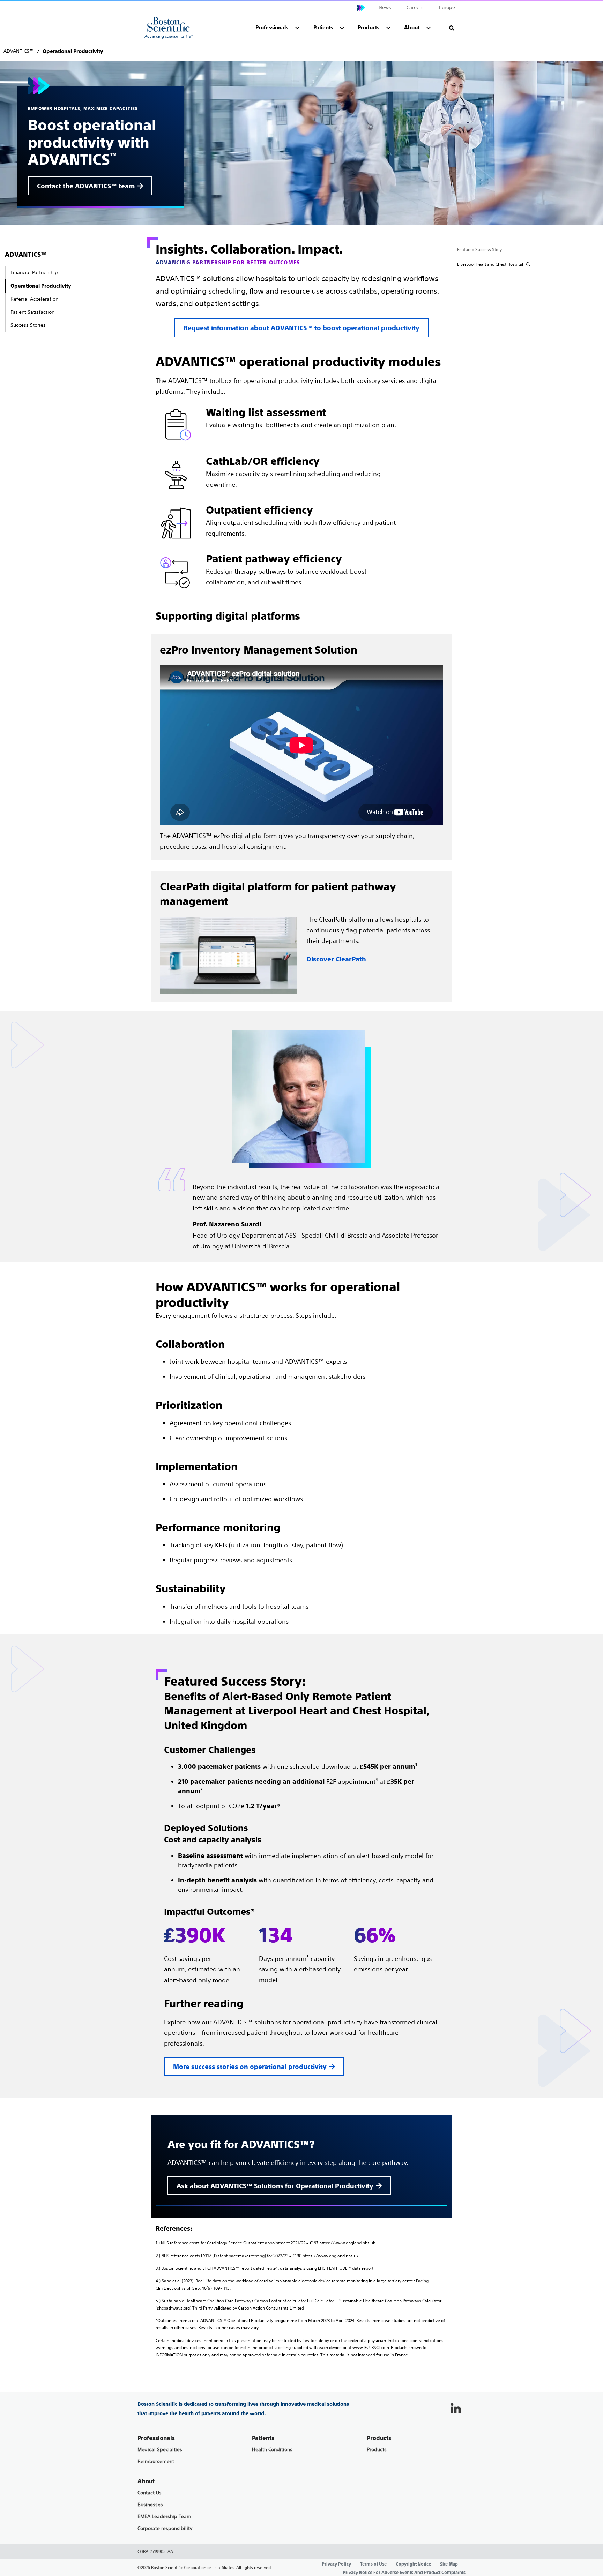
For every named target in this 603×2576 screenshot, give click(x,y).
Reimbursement (156, 2461)
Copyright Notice (413, 2564)
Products (377, 2450)
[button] (452, 28)
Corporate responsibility (165, 2528)
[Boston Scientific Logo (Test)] (169, 28)
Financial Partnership (34, 272)
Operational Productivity (41, 286)
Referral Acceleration (34, 299)
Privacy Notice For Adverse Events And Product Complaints (404, 2573)
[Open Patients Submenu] (342, 28)
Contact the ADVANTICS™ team (86, 186)
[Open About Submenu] (429, 28)
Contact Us (150, 2493)
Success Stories (28, 325)
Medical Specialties (160, 2450)
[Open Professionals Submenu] (297, 28)
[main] (301, 1200)
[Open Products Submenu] (388, 28)
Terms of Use (373, 2564)
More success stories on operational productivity (250, 2067)
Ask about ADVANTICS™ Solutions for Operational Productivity (275, 2186)
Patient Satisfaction (32, 312)
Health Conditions (272, 2450)
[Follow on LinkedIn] (456, 2409)
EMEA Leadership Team (164, 2517)
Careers (415, 7)
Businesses (150, 2505)
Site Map (449, 2564)
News (385, 7)
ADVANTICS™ (26, 254)
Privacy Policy (336, 2564)
